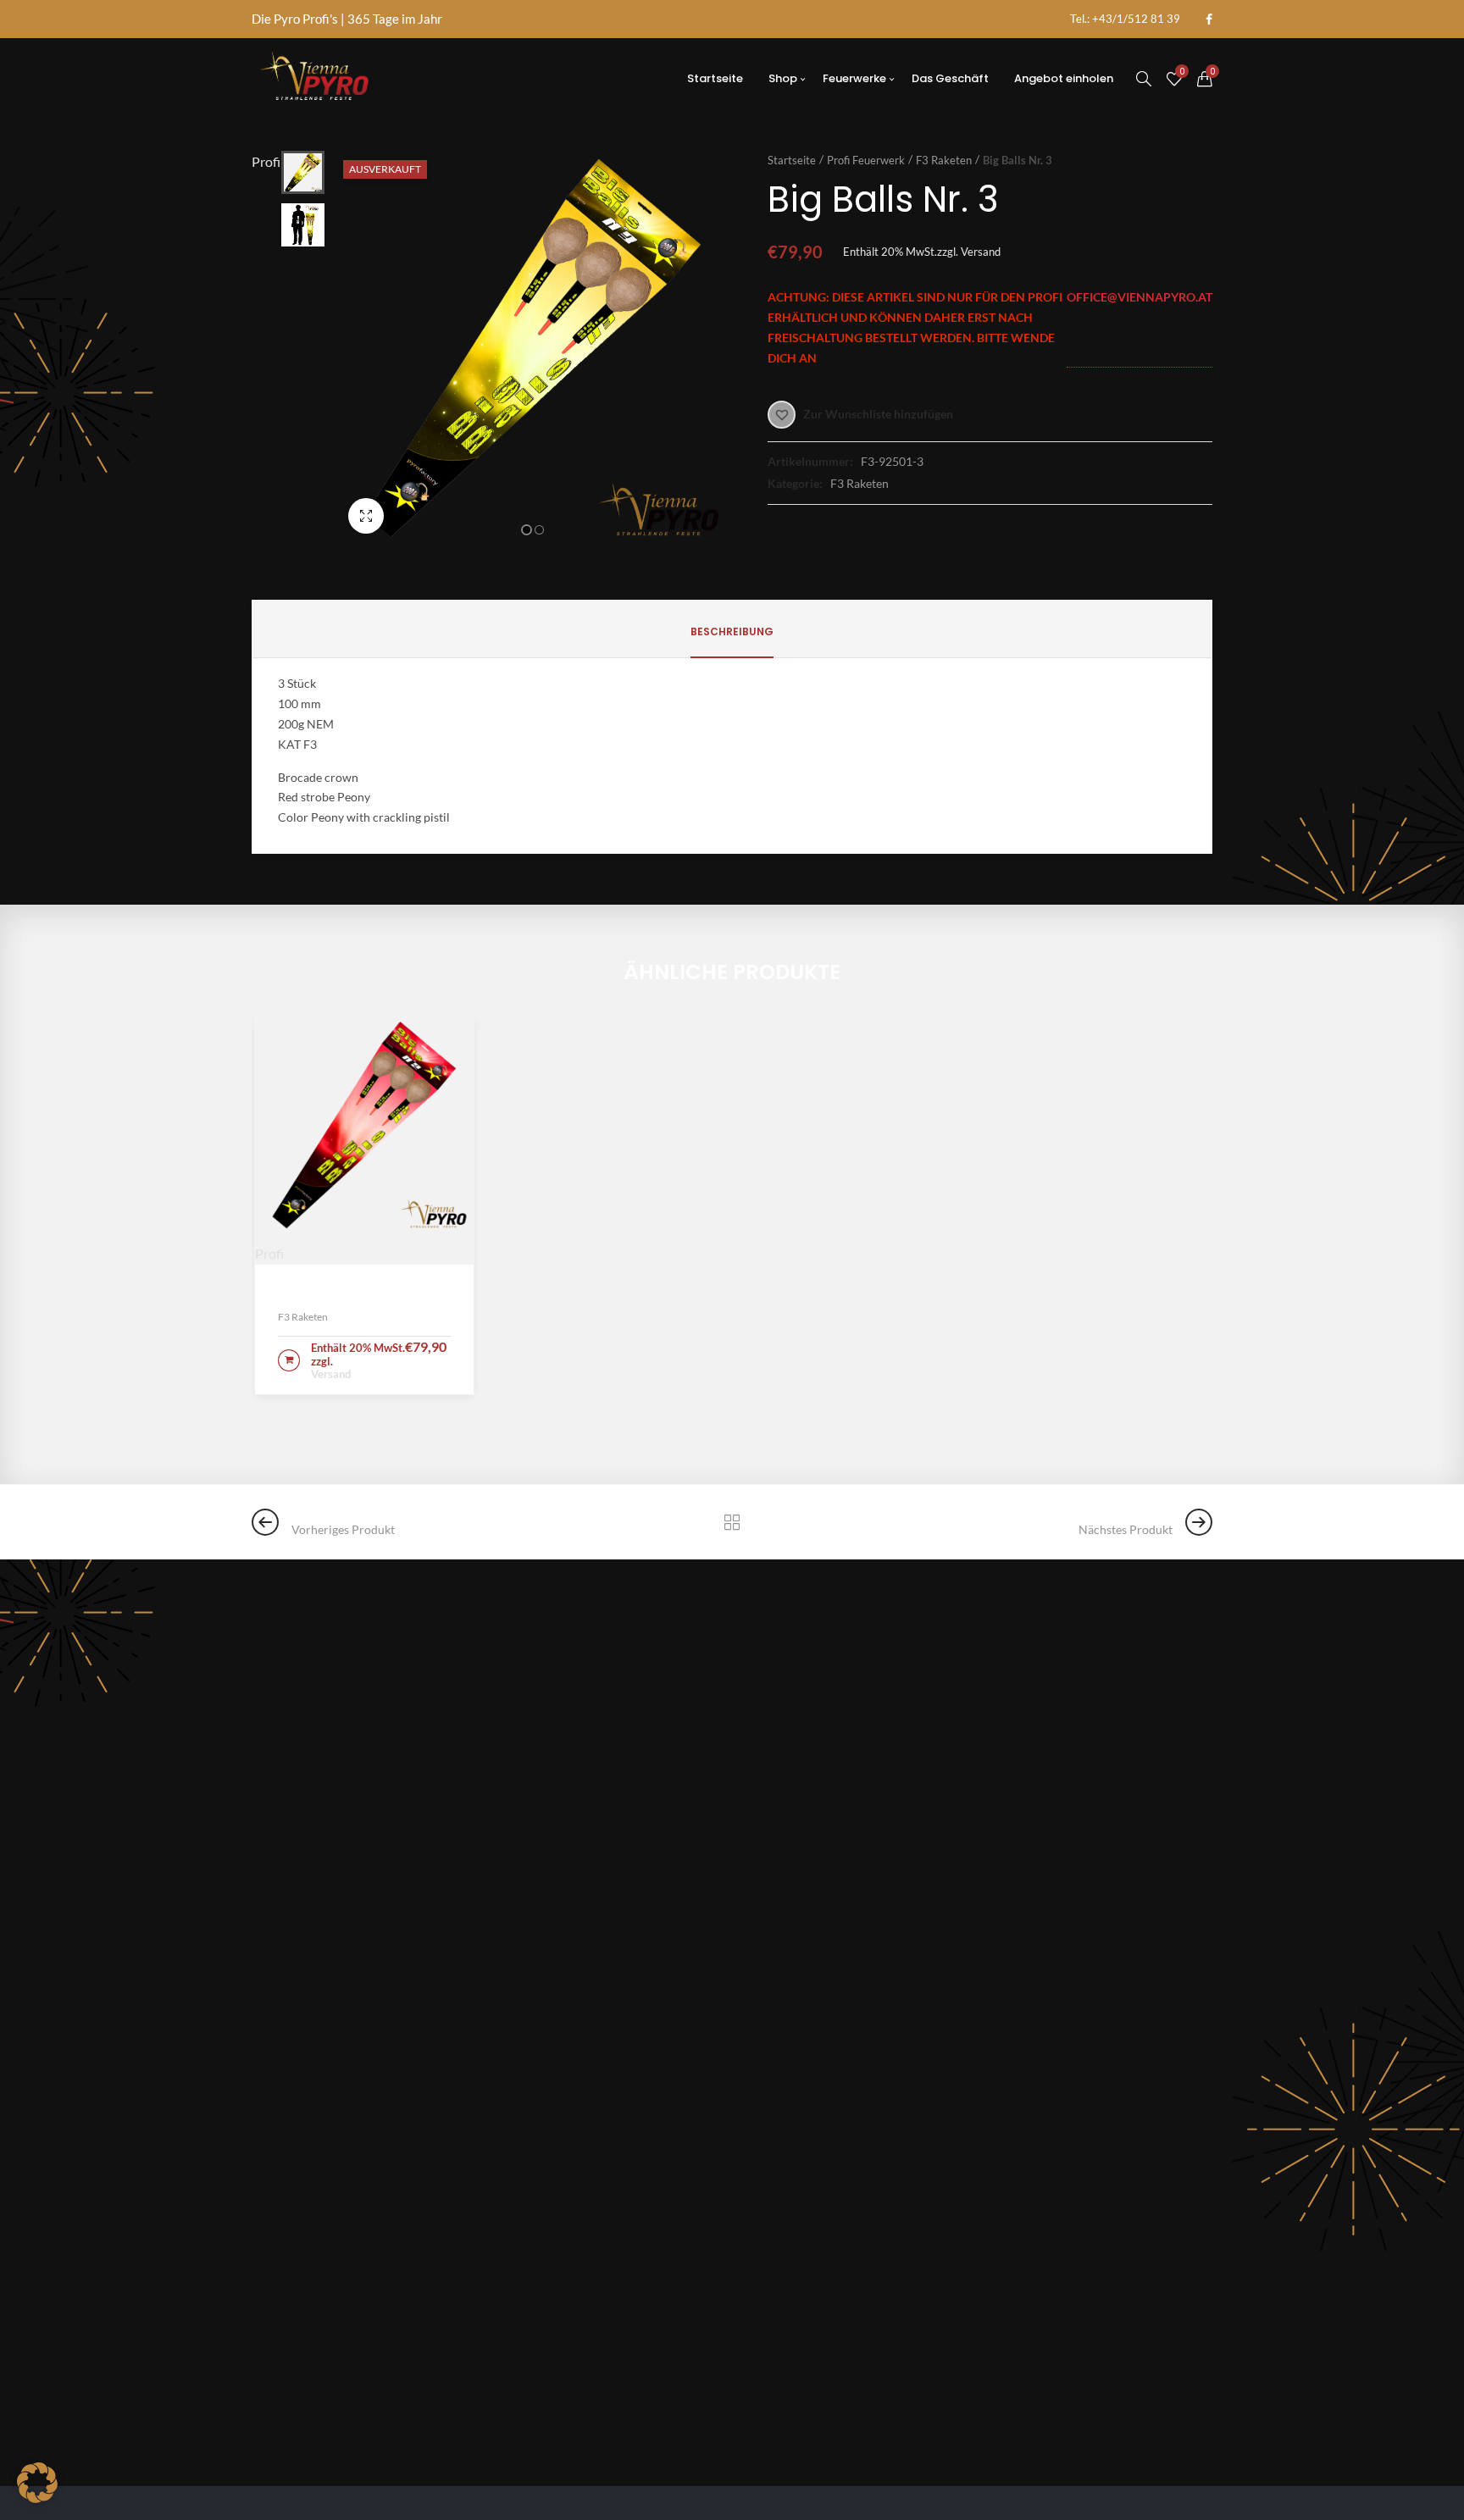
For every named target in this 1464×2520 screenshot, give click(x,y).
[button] (527, 530)
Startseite (792, 160)
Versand (981, 252)
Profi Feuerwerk (866, 160)
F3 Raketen (944, 160)
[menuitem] (1125, 19)
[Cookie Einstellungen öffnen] (37, 2498)
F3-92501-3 (892, 461)
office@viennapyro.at (1140, 297)
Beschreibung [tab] (732, 631)
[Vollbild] (366, 516)
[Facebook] (1209, 19)
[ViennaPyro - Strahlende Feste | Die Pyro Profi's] (314, 79)
